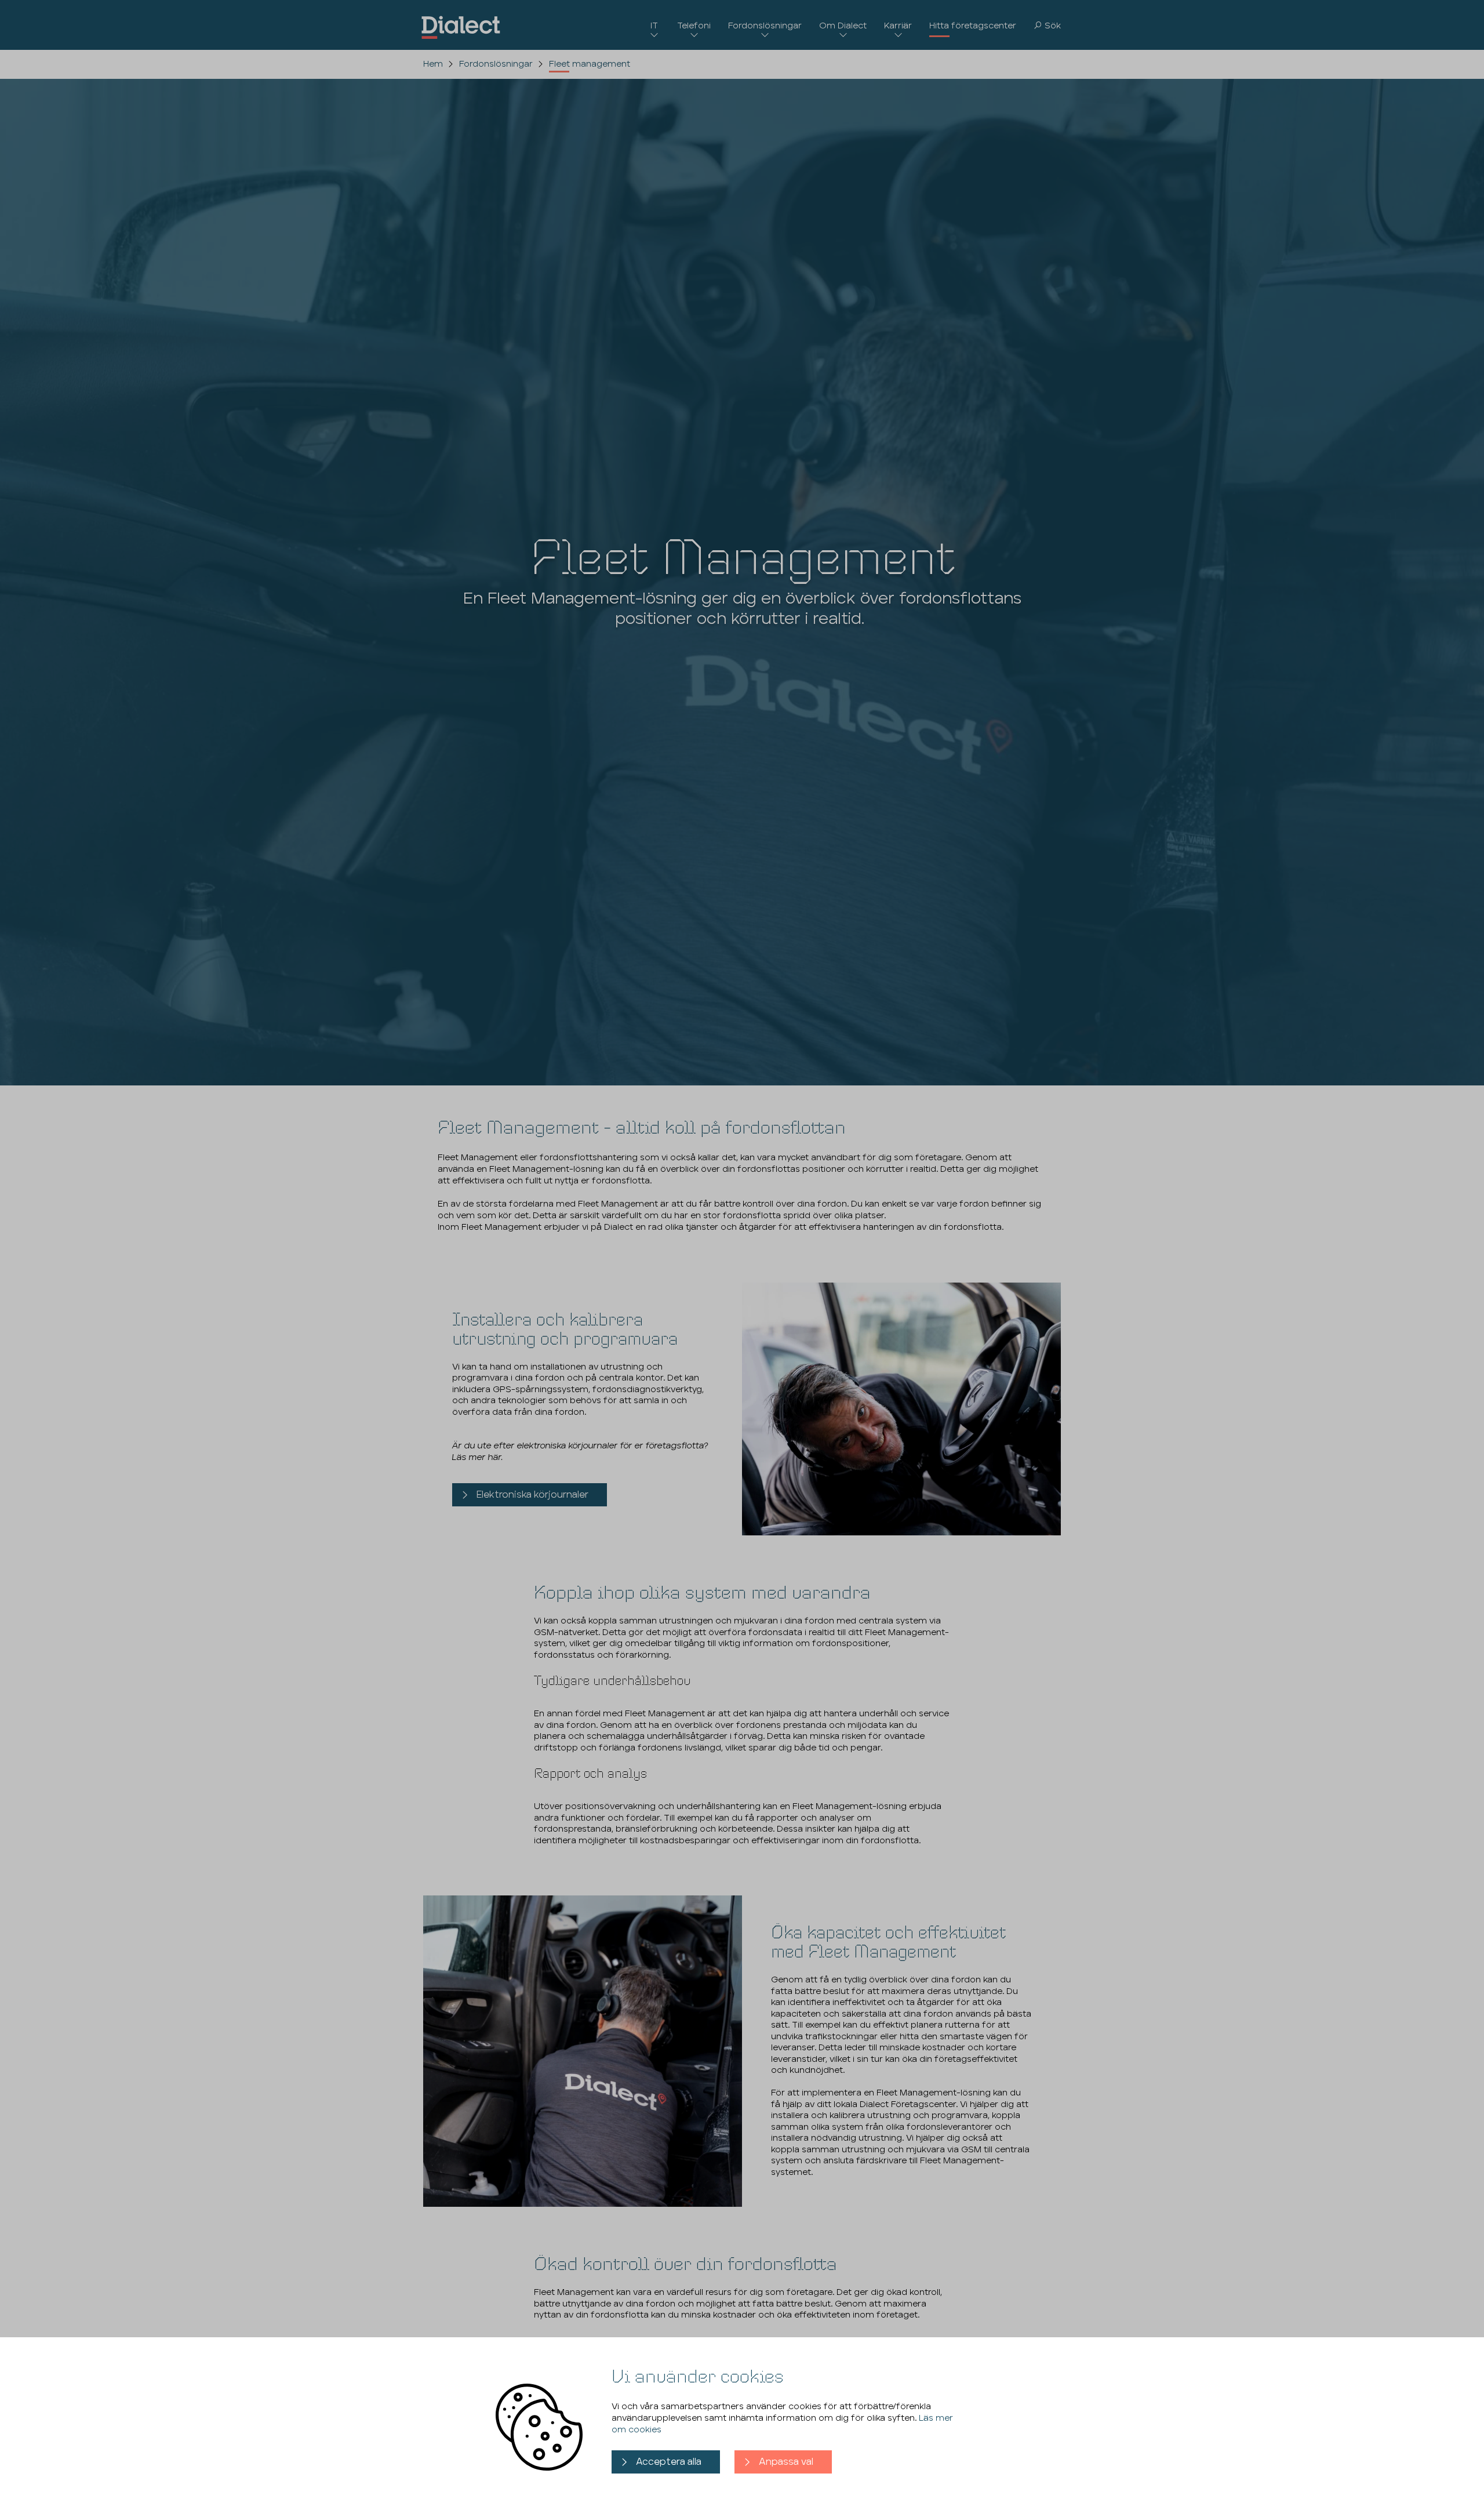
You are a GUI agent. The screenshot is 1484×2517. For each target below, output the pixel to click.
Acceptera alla (669, 2462)
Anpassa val (786, 2462)
